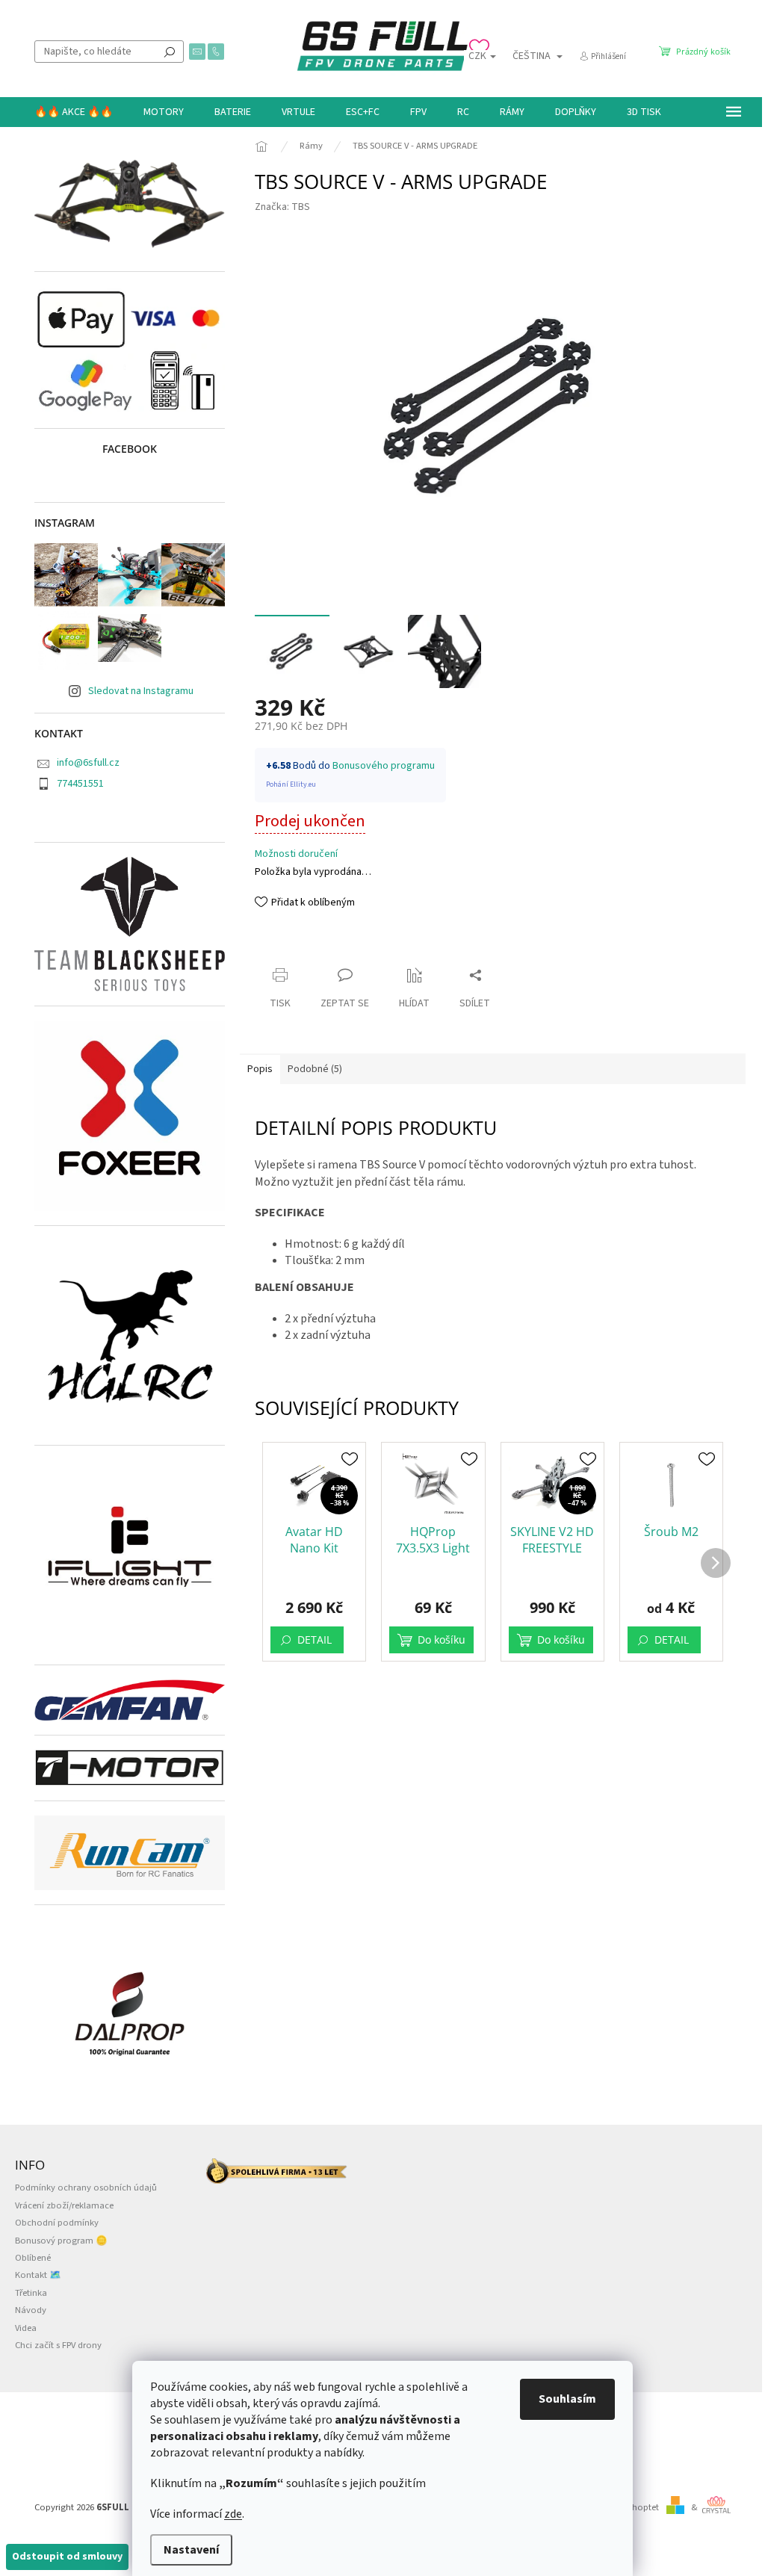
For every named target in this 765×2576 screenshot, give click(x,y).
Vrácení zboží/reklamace (64, 2205)
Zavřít (281, 946)
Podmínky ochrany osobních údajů (86, 2188)
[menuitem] (74, 112)
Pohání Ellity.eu (291, 784)
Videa (26, 2328)
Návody (31, 2310)
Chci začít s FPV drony (58, 2345)
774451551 (80, 784)
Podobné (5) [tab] (315, 1069)
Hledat (170, 52)
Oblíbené (33, 2258)
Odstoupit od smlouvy (67, 2557)
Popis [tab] (260, 1069)
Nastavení (191, 2550)
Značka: (282, 207)
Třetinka (31, 2293)
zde (233, 2514)
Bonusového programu (384, 766)
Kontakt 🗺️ (38, 2275)
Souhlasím (567, 2399)
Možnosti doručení (296, 854)
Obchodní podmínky (57, 2223)
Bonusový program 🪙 (61, 2241)
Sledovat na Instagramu (141, 691)
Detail (315, 1640)
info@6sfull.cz (88, 763)
